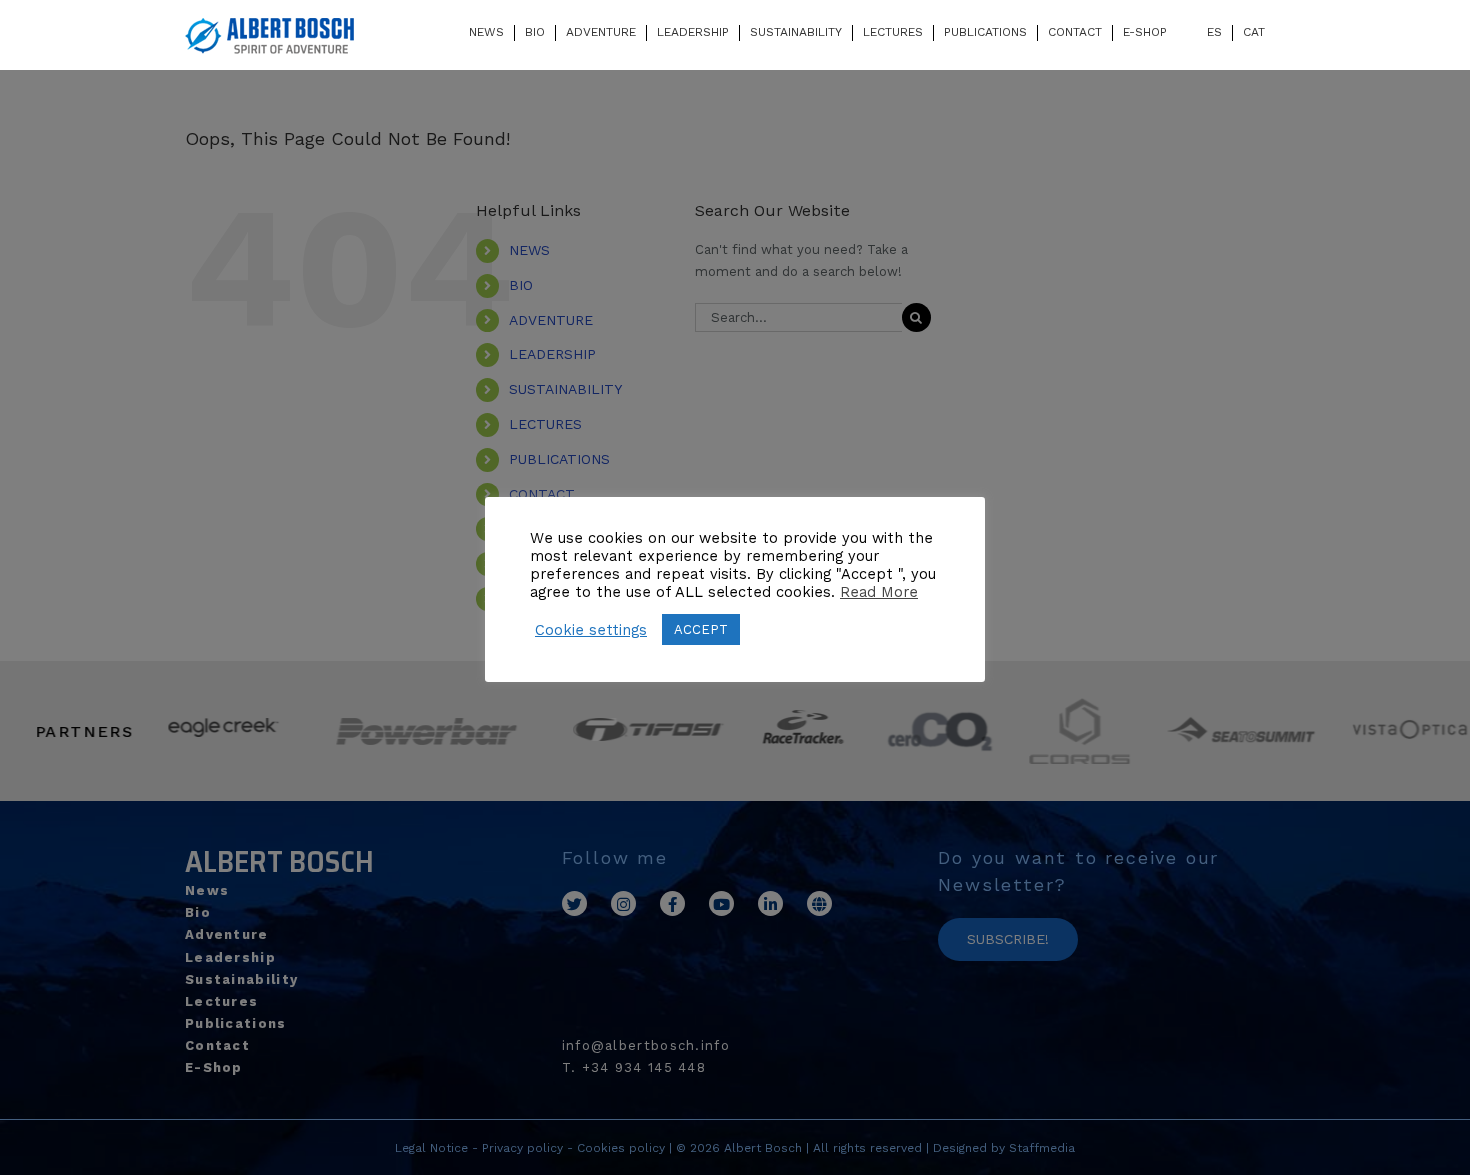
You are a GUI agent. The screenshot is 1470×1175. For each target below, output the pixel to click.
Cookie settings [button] (591, 630)
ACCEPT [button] (701, 629)
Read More (879, 592)
